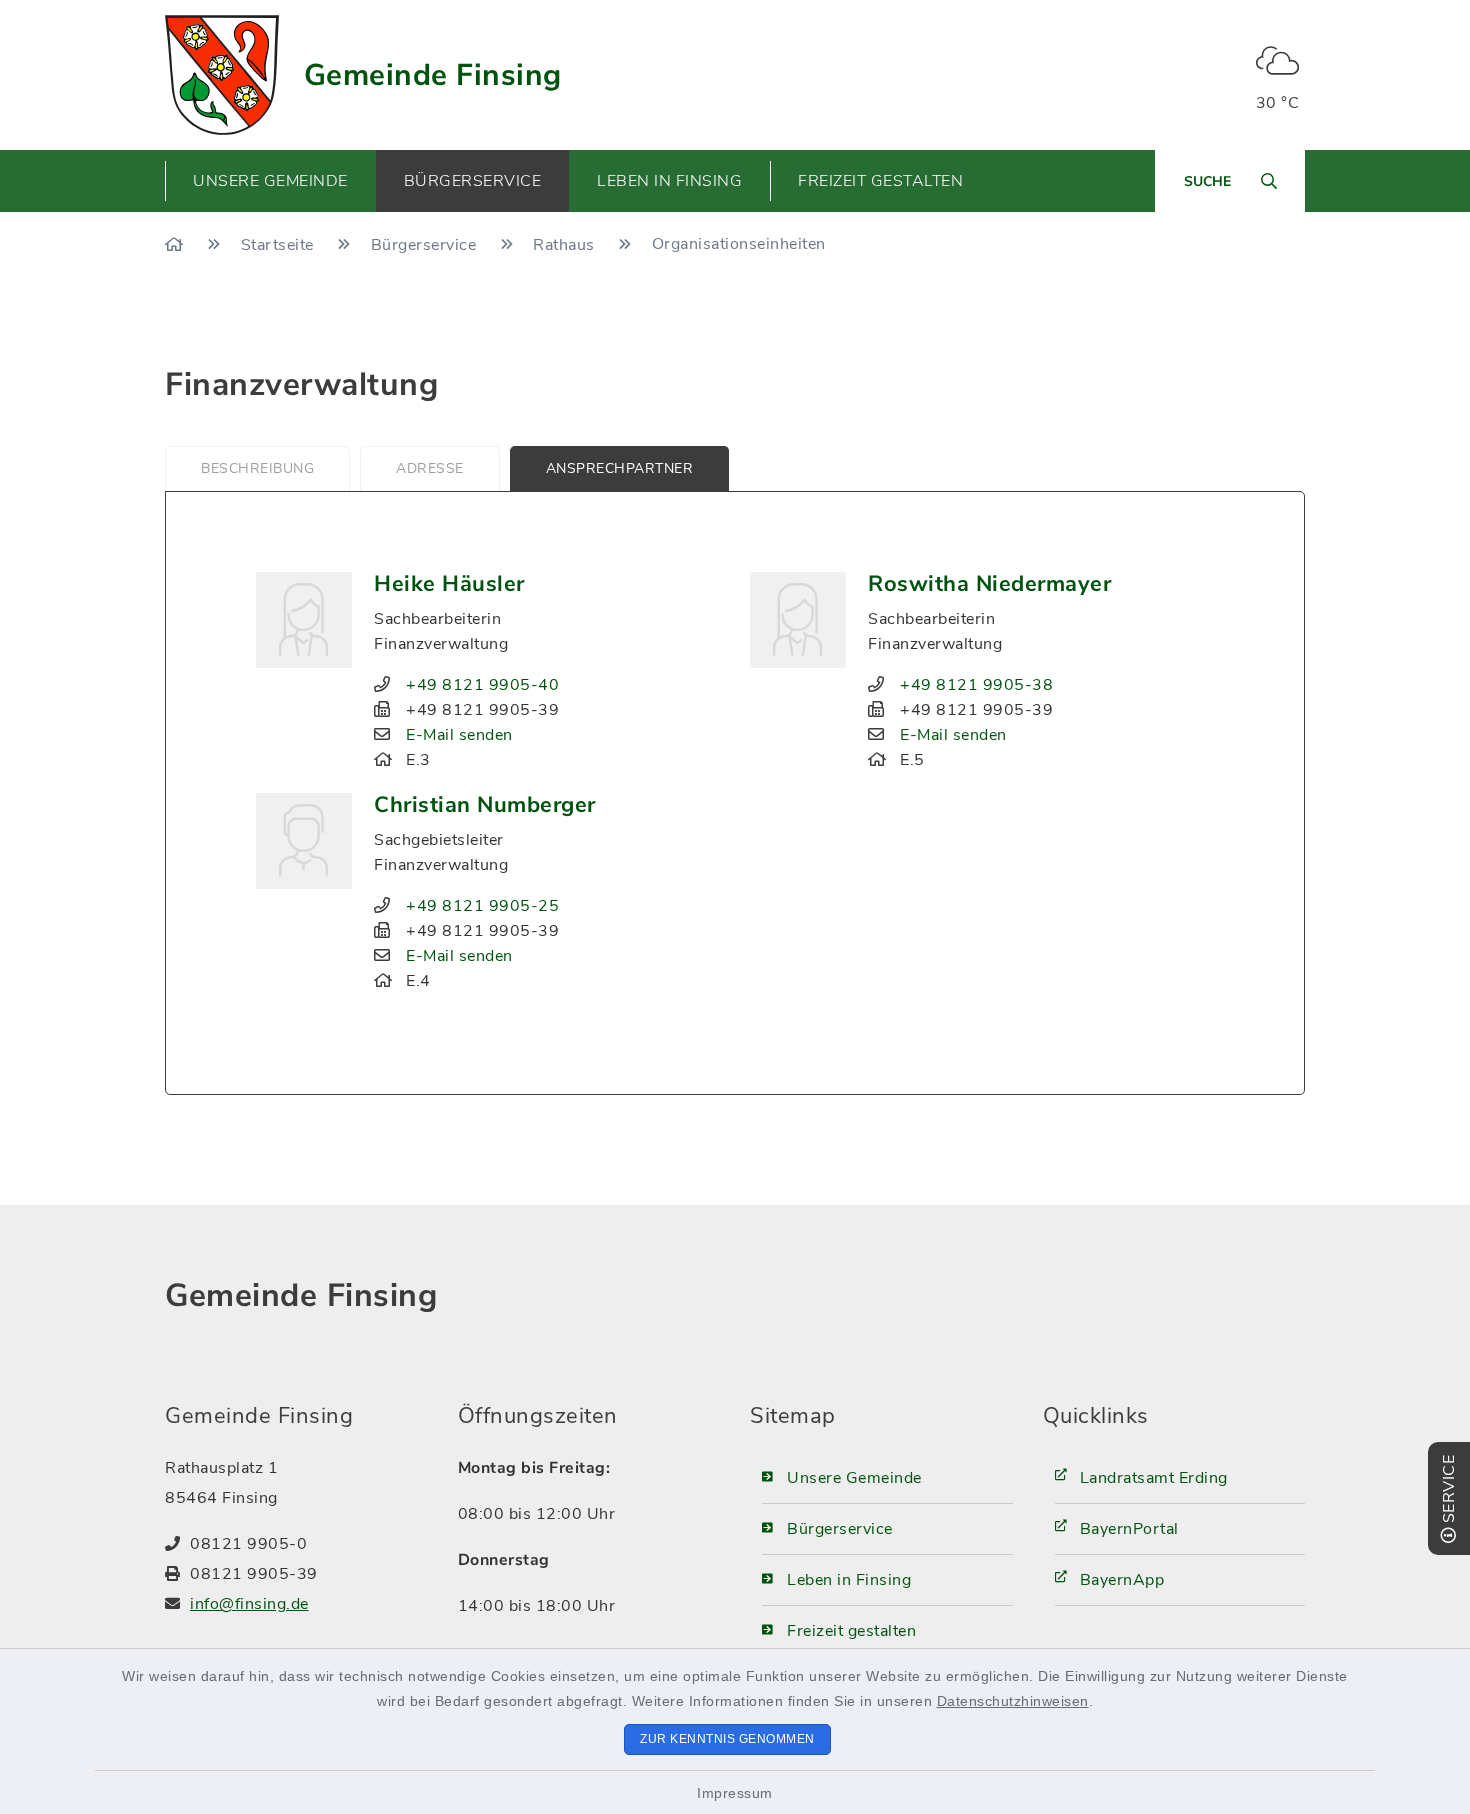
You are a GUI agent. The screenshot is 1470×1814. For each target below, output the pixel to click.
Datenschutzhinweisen (1013, 1701)
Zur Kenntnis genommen (727, 1739)
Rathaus (566, 245)
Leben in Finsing (849, 1580)
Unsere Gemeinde (854, 1478)
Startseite (280, 245)
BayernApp (1122, 1580)
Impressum (735, 1793)
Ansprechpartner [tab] (620, 468)
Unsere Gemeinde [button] (270, 181)
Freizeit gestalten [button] (880, 181)
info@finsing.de (249, 1604)
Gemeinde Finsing (433, 75)
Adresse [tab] (430, 468)
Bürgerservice (426, 245)
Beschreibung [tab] (257, 468)
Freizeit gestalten (851, 1631)
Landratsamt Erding (1154, 1478)
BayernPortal (1129, 1529)
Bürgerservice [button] (473, 181)
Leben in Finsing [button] (669, 181)
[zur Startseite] (222, 75)
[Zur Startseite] (176, 245)
